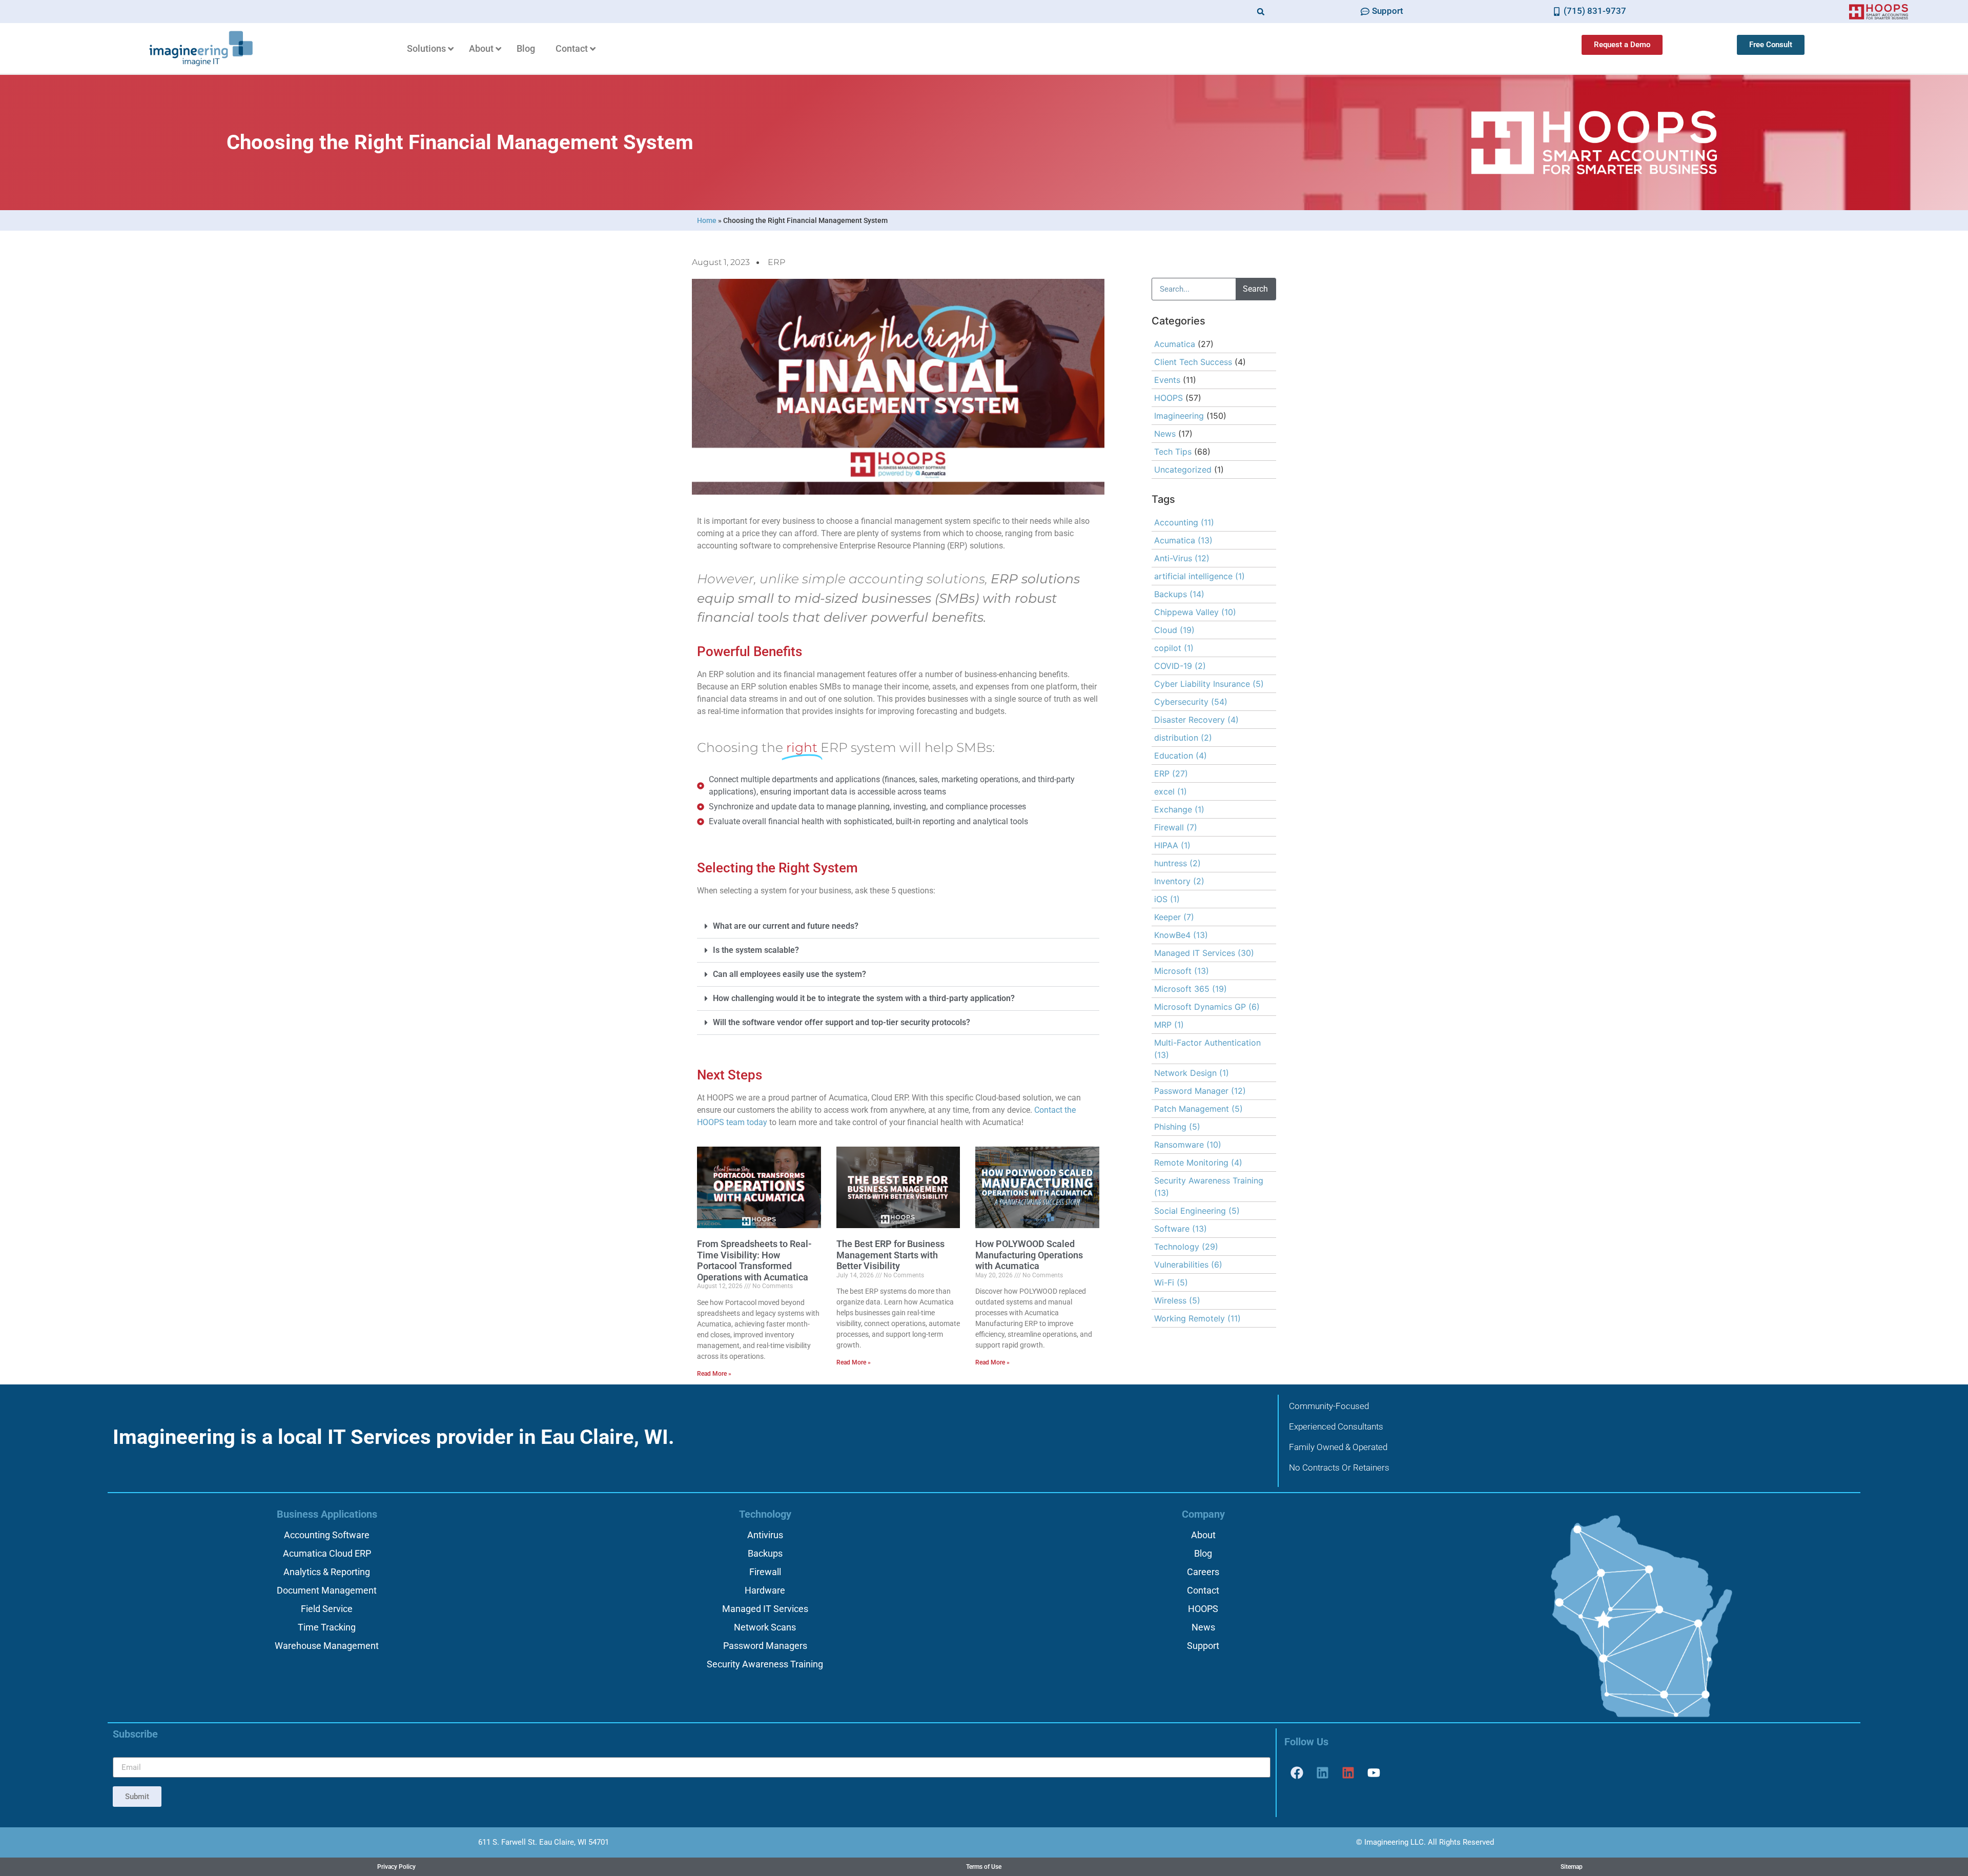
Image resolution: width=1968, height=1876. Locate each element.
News (1165, 434)
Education (1181, 756)
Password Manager (1200, 1091)
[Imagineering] (1323, 1772)
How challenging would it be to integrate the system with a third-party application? (864, 998)
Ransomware (1188, 1145)
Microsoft (1182, 971)
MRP (1169, 1025)
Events (1167, 380)
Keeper (1174, 917)
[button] (1261, 12)
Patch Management (1198, 1109)
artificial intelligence (1200, 576)
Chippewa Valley (1195, 612)
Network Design (1192, 1073)
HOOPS (1168, 398)
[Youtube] (1374, 1772)
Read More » (714, 1374)
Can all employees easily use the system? (790, 974)
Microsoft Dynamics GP (1207, 1007)
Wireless (1177, 1300)
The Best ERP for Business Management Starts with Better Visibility (890, 1255)
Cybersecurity (1191, 702)
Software (1181, 1229)
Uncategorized (1183, 470)
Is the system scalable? (756, 950)
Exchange (1179, 809)
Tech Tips (1173, 452)
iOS (1167, 899)
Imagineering (1179, 416)
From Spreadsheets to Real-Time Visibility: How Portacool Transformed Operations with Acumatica (754, 1260)
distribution (1183, 738)
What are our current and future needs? (786, 926)
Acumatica (1175, 344)
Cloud (1174, 630)
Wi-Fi (1171, 1282)
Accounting (1184, 522)
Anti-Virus (1182, 558)
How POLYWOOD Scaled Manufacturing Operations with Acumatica (1029, 1255)
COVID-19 (1180, 666)
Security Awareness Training (1209, 1187)
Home (707, 220)
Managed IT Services (1204, 953)
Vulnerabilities (1188, 1265)
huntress (1177, 863)
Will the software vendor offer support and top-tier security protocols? (842, 1022)
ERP (776, 262)
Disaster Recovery (1196, 720)
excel (1171, 791)
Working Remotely (1197, 1318)
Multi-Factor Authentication (1207, 1049)
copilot (1174, 648)
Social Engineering (1197, 1211)
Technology (1186, 1247)
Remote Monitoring (1198, 1163)
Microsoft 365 (1191, 989)
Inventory (1179, 881)
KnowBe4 (1181, 935)
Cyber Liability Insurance (1209, 684)
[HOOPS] (1348, 1772)
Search (1255, 289)
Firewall (1176, 827)
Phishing (1177, 1127)
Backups (1179, 594)
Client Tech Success (1193, 362)
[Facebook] (1297, 1772)
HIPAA (1172, 845)
